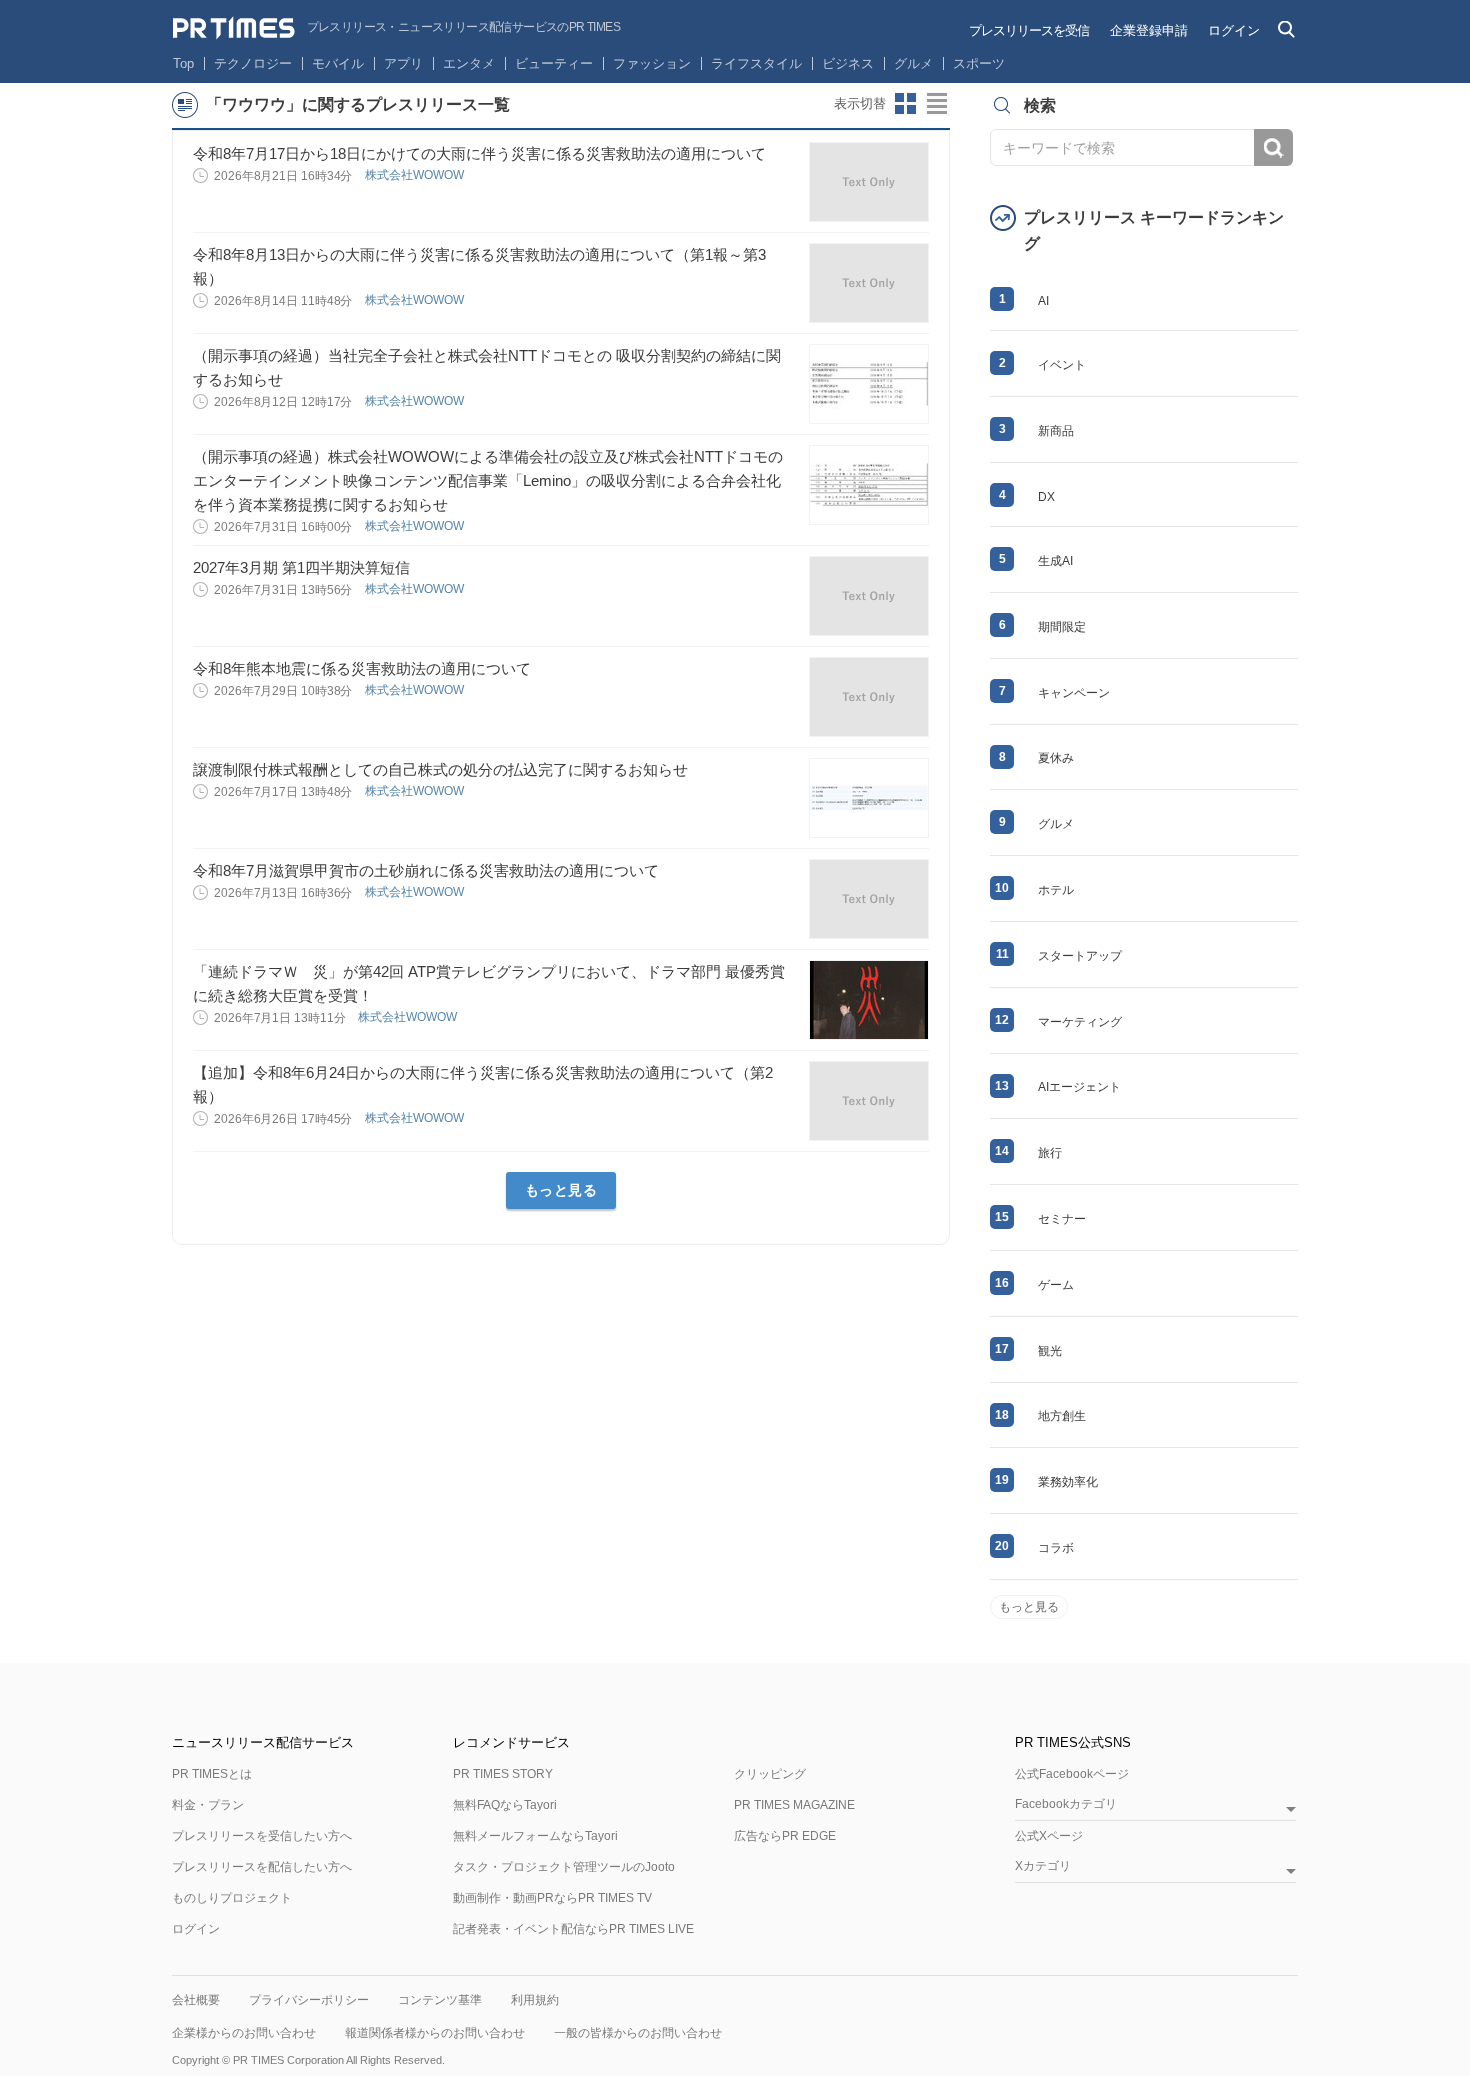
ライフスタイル (756, 63)
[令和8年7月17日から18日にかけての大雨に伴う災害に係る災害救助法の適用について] (869, 182)
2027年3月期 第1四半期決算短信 (301, 567)
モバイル (338, 63)
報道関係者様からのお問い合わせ (435, 2033)
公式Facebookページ (1072, 1774)
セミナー (1062, 1219)
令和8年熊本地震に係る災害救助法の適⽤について (362, 668)
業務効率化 (1068, 1482)
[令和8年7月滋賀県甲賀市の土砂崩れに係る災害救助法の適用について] (869, 899)
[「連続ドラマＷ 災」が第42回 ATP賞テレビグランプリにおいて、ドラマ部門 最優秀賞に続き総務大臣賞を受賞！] (869, 1000)
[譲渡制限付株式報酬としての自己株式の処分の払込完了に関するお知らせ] (869, 798)
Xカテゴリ (1043, 1866)
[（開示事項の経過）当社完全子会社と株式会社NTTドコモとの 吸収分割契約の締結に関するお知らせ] (869, 384)
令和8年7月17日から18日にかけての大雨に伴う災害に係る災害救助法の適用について (479, 153)
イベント (1062, 365)
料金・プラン (208, 1805)
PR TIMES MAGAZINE (794, 1805)
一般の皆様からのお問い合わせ (638, 2033)
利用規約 (535, 2000)
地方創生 (1062, 1416)
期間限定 (1062, 627)
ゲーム (1056, 1285)
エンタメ (469, 63)
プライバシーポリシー (309, 2000)
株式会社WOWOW (416, 175)
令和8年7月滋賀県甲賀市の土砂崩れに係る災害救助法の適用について (426, 870)
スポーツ (979, 63)
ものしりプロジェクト (232, 1898)
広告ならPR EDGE (785, 1836)
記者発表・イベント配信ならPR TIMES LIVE (573, 1929)
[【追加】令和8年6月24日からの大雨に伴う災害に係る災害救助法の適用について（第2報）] (869, 1101)
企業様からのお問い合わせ (244, 2033)
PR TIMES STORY (503, 1774)
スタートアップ (1080, 956)
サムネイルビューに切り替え (906, 104)
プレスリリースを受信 (1029, 30)
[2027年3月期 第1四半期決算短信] (869, 596)
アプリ (403, 63)
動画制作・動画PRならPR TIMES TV (552, 1898)
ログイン (1234, 30)
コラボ (1056, 1548)
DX (1046, 497)
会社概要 (196, 2000)
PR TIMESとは (212, 1774)
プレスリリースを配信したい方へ (262, 1867)
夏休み (1056, 758)
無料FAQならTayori (505, 1805)
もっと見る (561, 1190)
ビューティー (554, 63)
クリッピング (770, 1774)
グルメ (913, 63)
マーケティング (1080, 1022)
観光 (1050, 1351)
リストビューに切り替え (938, 104)
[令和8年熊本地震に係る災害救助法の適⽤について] (869, 697)
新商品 (1056, 431)
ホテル (1056, 890)
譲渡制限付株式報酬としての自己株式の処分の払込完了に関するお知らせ (440, 769)
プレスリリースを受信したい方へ (262, 1836)
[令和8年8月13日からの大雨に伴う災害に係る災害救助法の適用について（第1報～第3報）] (869, 283)
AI (1043, 301)
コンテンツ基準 (440, 2000)
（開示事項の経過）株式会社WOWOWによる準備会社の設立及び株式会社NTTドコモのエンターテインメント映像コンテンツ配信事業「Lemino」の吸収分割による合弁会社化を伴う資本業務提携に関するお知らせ (488, 480)
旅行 (1050, 1153)
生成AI (1055, 561)
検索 (1273, 147)
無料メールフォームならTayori (535, 1836)
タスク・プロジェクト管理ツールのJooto (564, 1867)
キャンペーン (1074, 693)
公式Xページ (1049, 1836)
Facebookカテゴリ (1066, 1804)
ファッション (652, 63)
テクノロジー (253, 63)
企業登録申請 (1149, 30)
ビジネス (848, 63)
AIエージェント (1079, 1087)
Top (183, 63)
